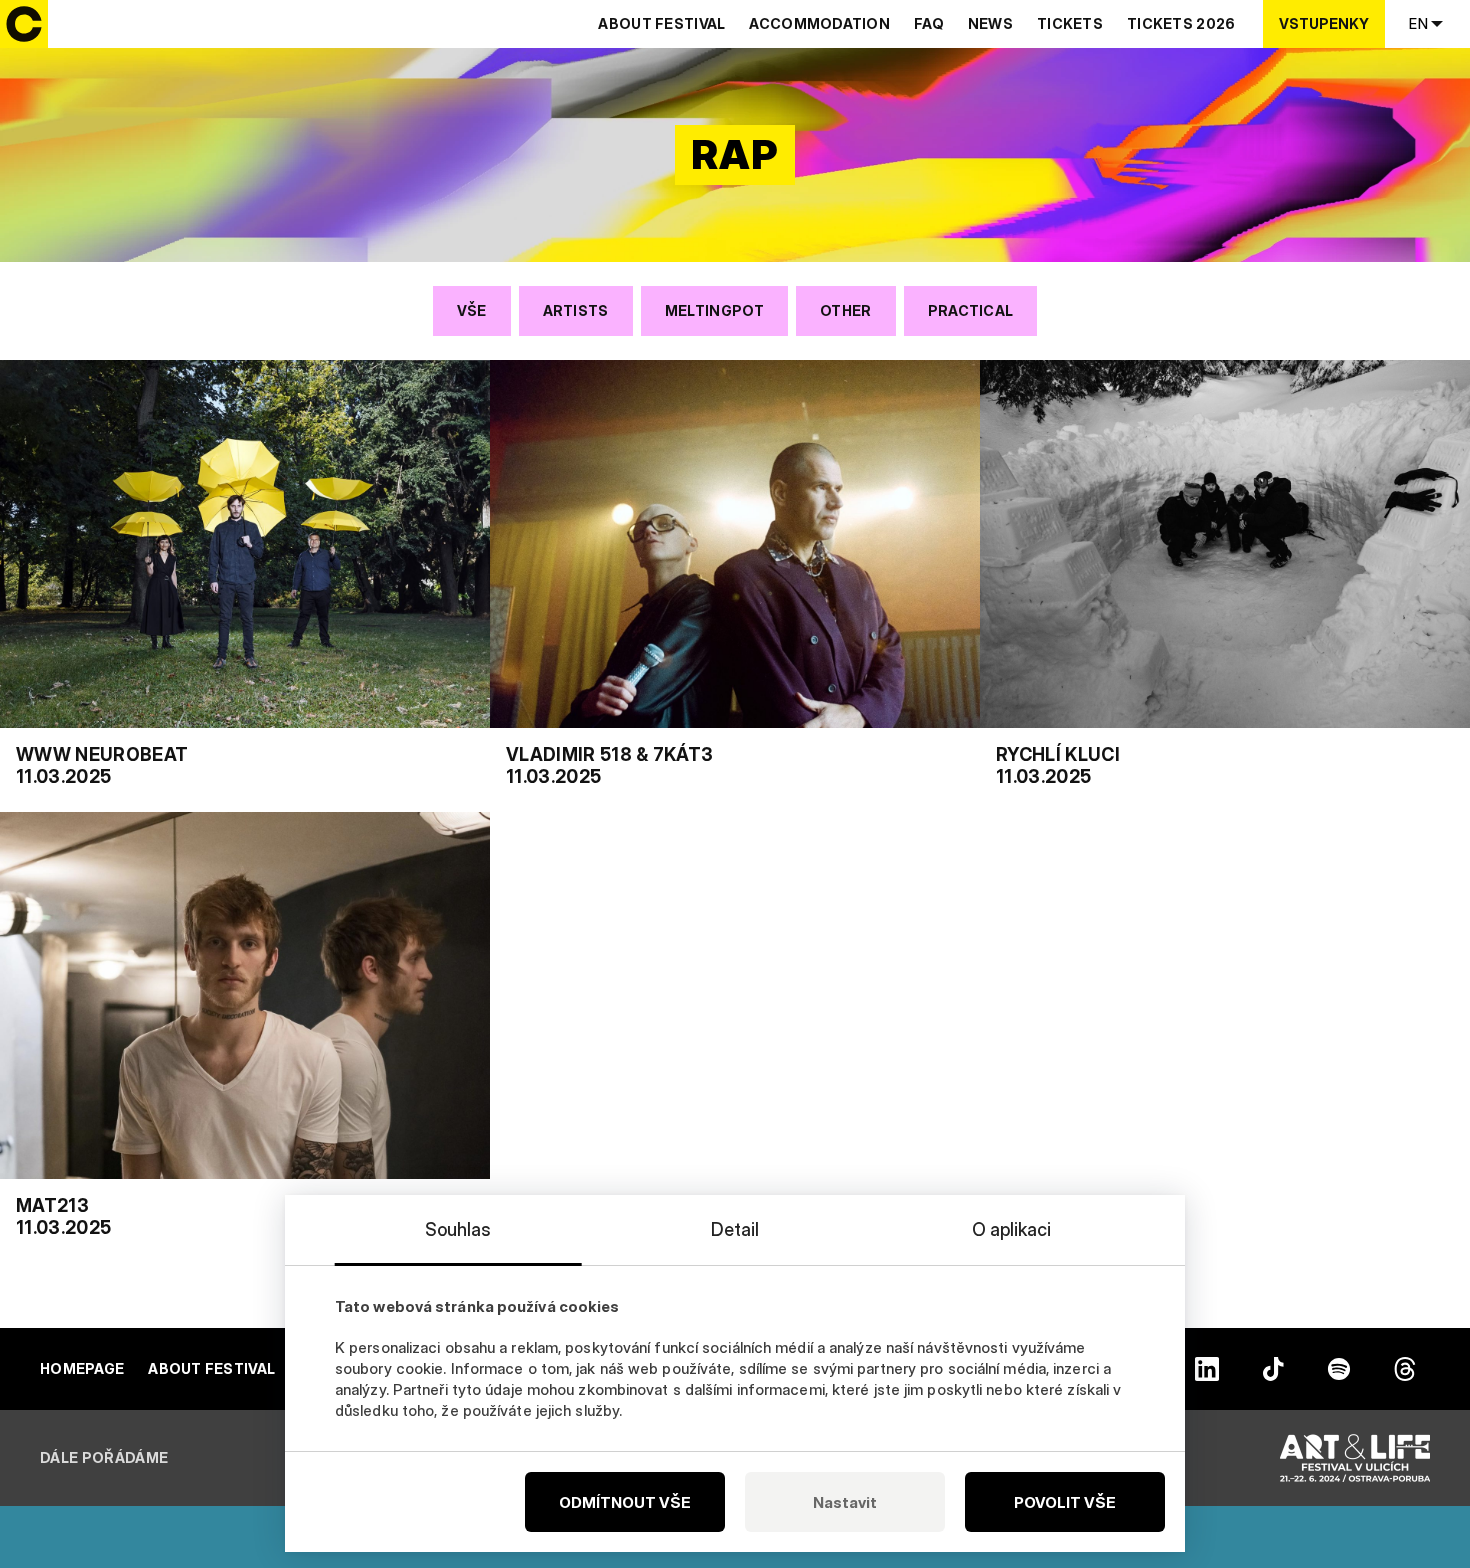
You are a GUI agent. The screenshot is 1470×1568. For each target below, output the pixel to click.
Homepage (82, 1368)
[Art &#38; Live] (1355, 1458)
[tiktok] (1273, 1369)
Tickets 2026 (1181, 23)
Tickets (1070, 23)
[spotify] (1339, 1369)
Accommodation (819, 23)
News (990, 23)
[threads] (1405, 1369)
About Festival (661, 23)
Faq (929, 23)
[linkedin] (1207, 1369)
